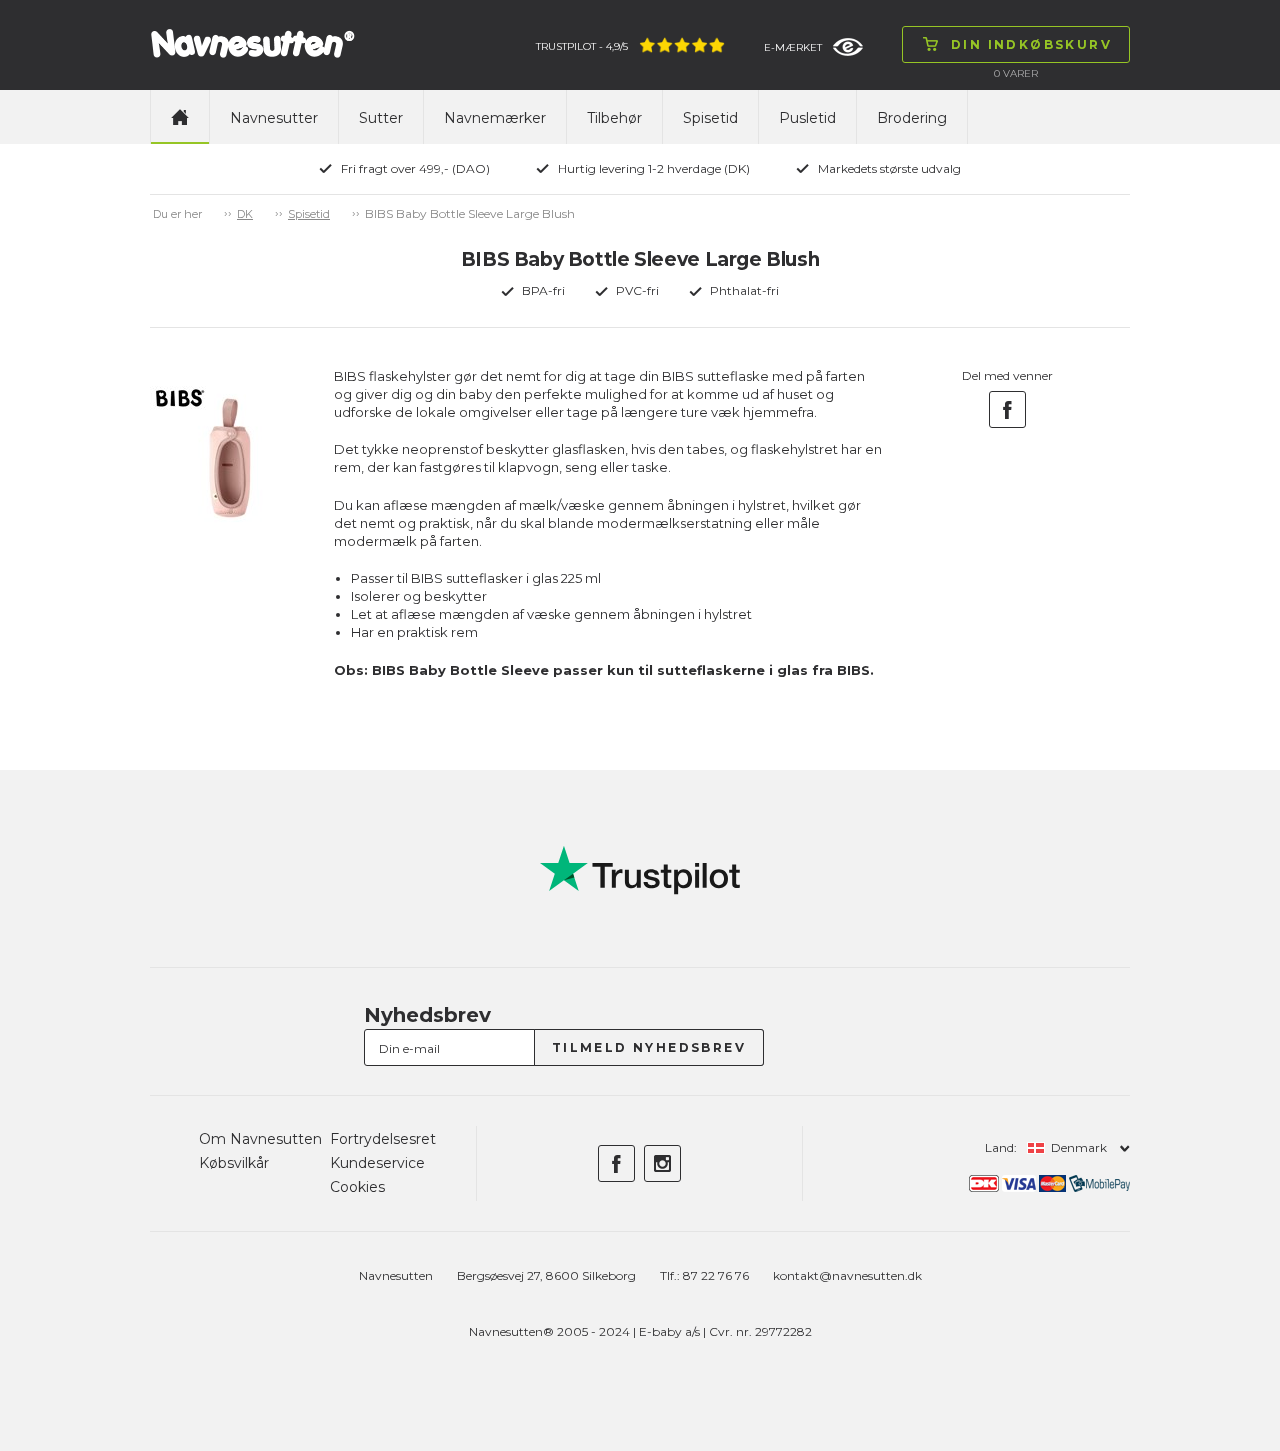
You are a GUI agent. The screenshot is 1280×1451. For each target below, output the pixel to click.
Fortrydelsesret (383, 1139)
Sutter (381, 118)
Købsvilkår (234, 1163)
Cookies (357, 1187)
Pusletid (807, 118)
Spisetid (710, 118)
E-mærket (793, 47)
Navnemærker (495, 118)
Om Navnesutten (260, 1139)
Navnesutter (274, 118)
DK (245, 214)
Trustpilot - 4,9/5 (582, 46)
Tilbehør (614, 118)
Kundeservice (377, 1163)
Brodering (912, 118)
